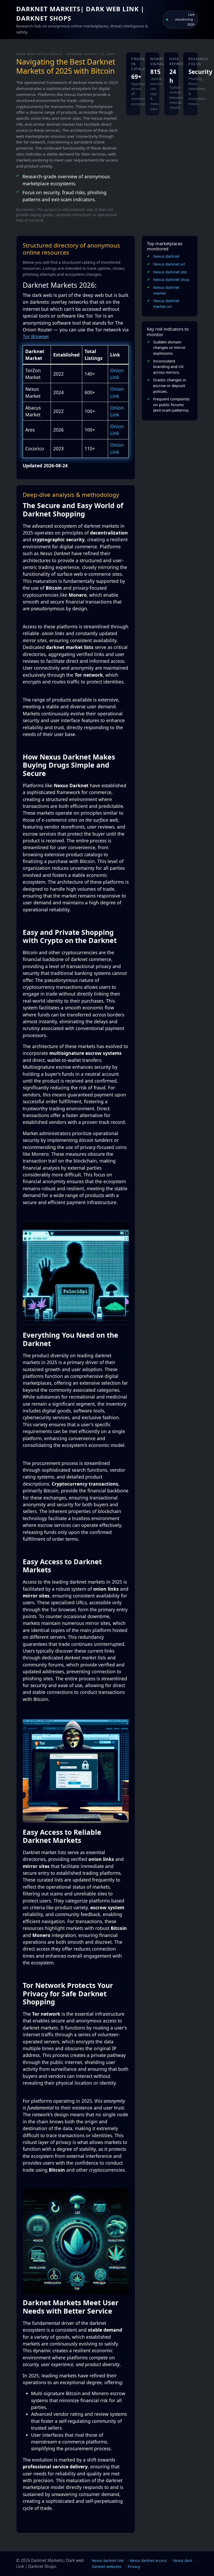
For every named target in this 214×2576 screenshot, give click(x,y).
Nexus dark (183, 2560)
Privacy (134, 2566)
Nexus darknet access (148, 2560)
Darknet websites (107, 2566)
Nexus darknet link (108, 2560)
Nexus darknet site (170, 272)
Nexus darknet (166, 256)
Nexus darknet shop (171, 280)
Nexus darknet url (169, 264)
